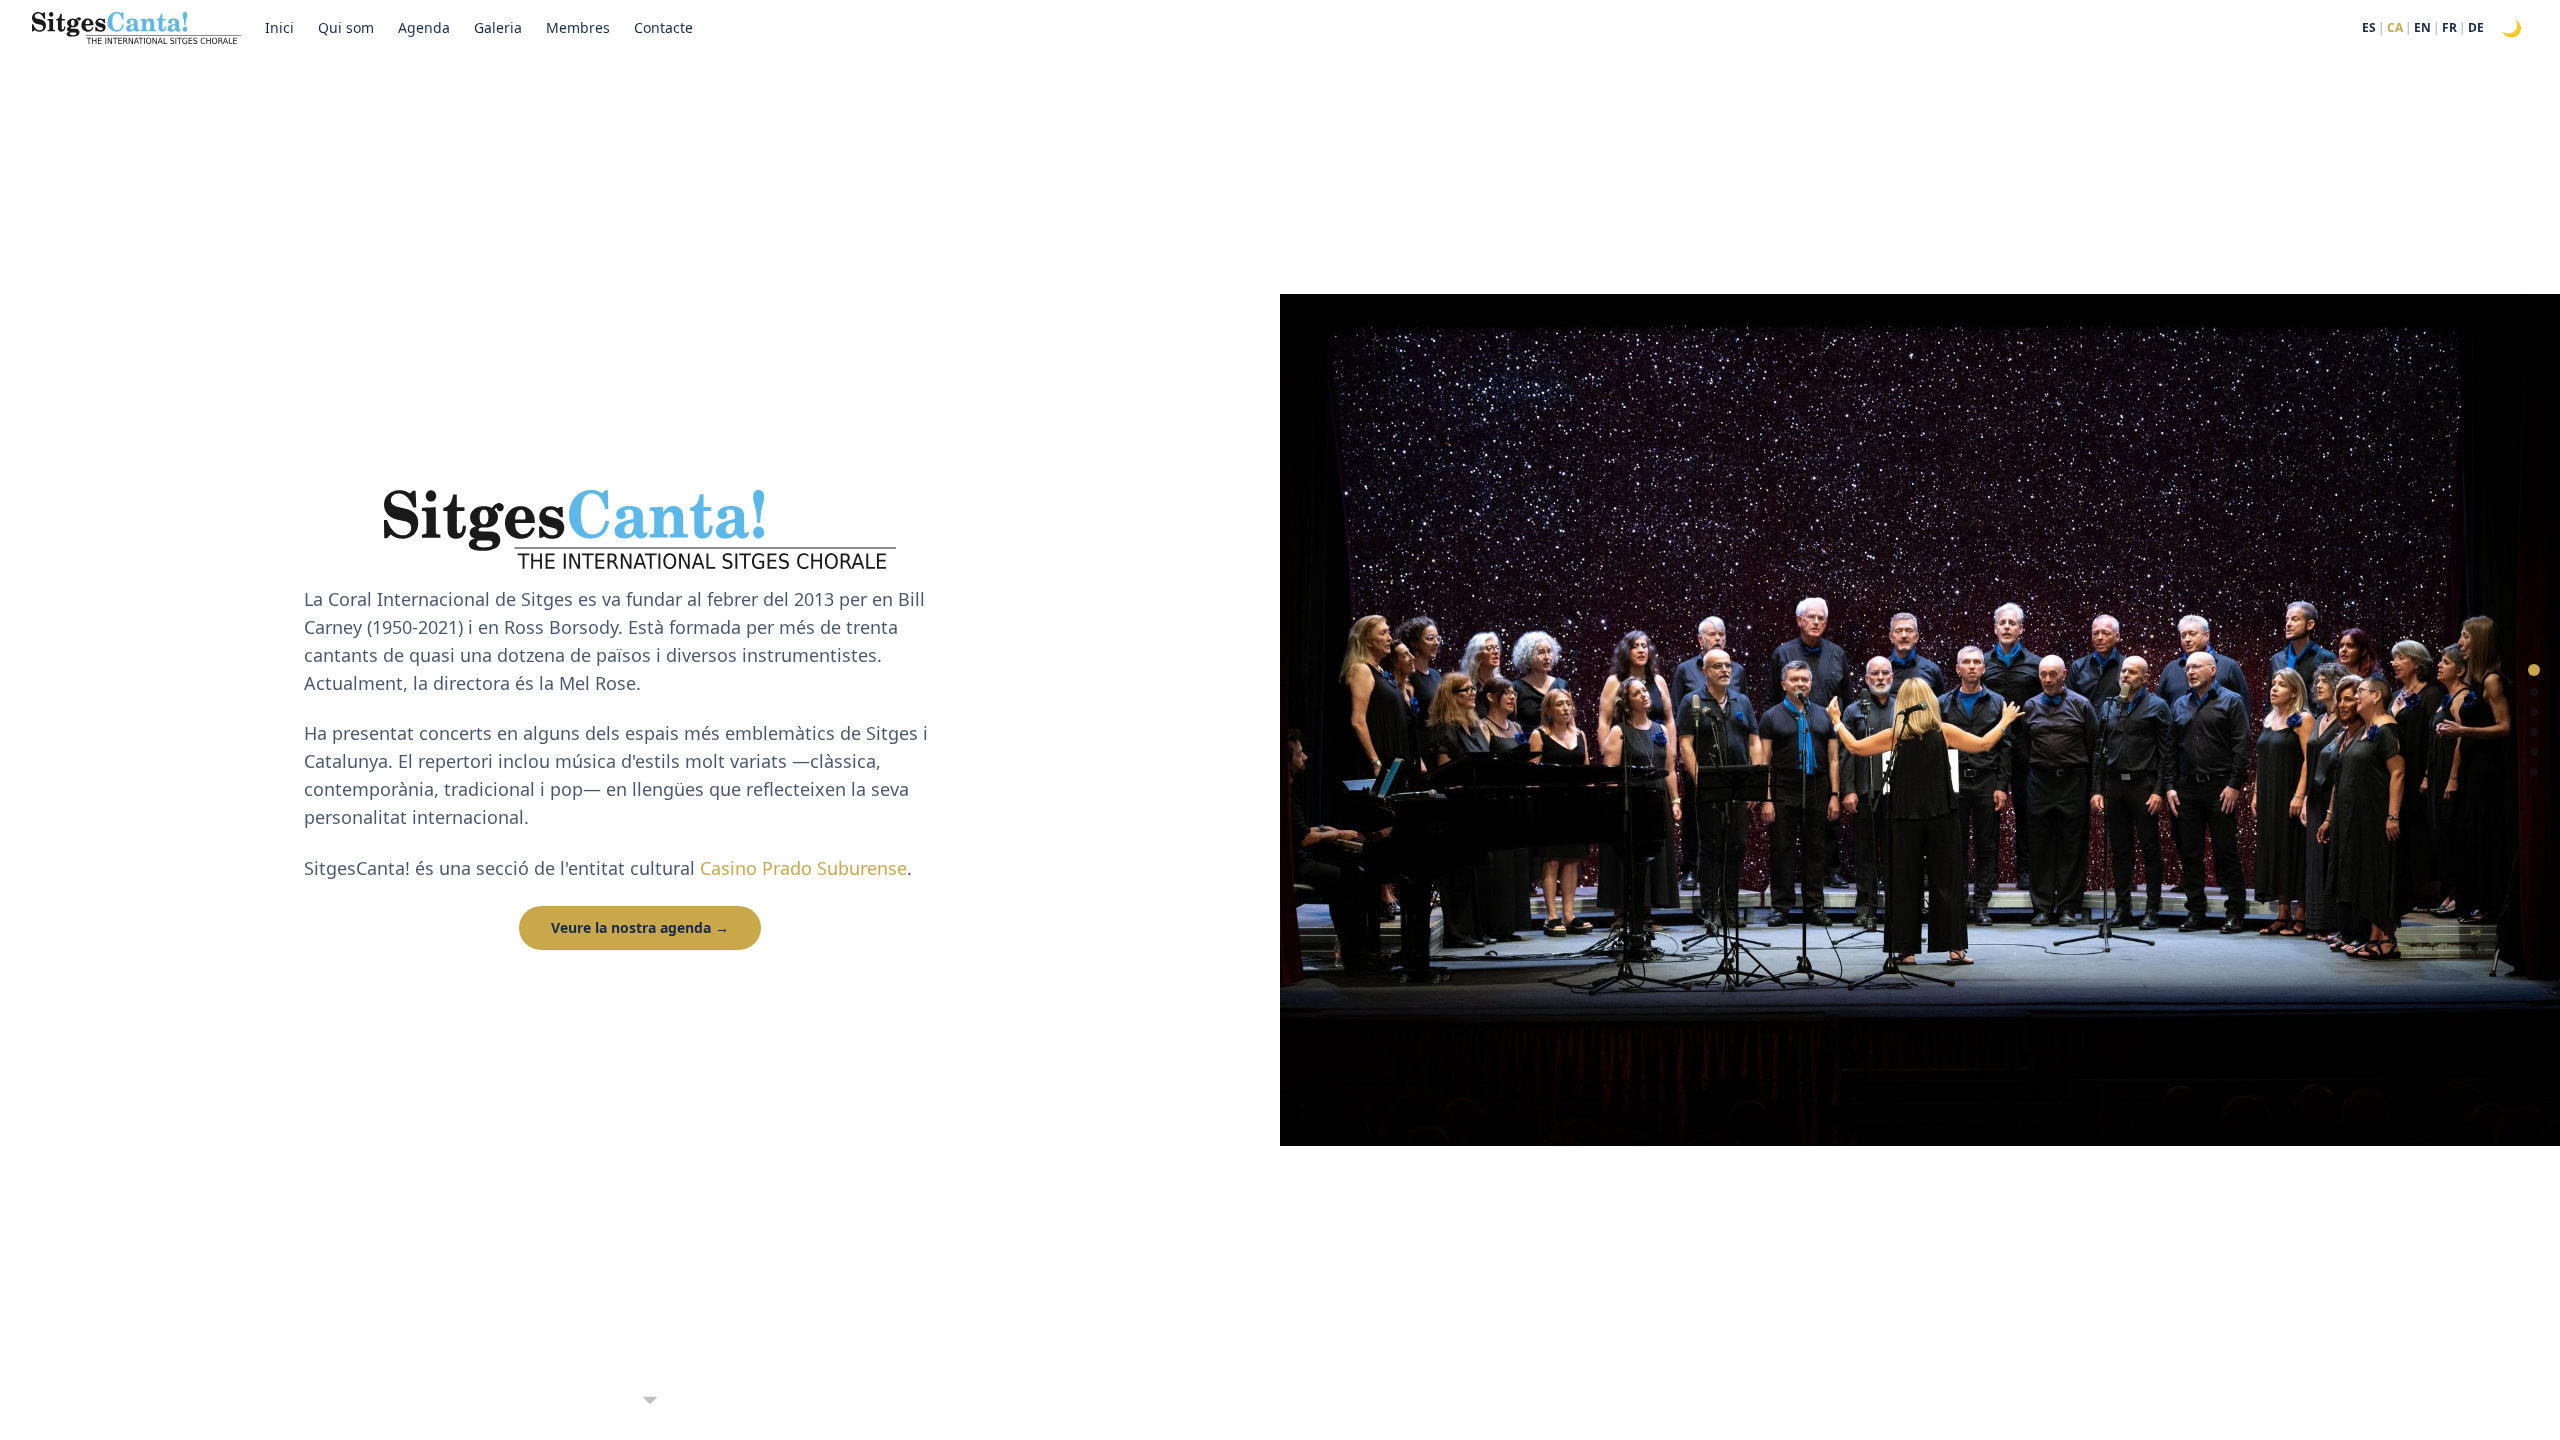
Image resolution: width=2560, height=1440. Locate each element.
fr (2449, 28)
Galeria (498, 27)
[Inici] (2534, 670)
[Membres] (2534, 752)
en (2422, 28)
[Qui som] (2534, 692)
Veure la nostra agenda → (640, 927)
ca (2395, 28)
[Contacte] (2534, 772)
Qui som (346, 27)
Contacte (663, 27)
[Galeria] (2534, 732)
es (2369, 28)
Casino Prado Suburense (803, 868)
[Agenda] (2534, 712)
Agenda (424, 27)
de (2476, 28)
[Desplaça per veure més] (650, 1401)
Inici (279, 27)
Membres (578, 27)
